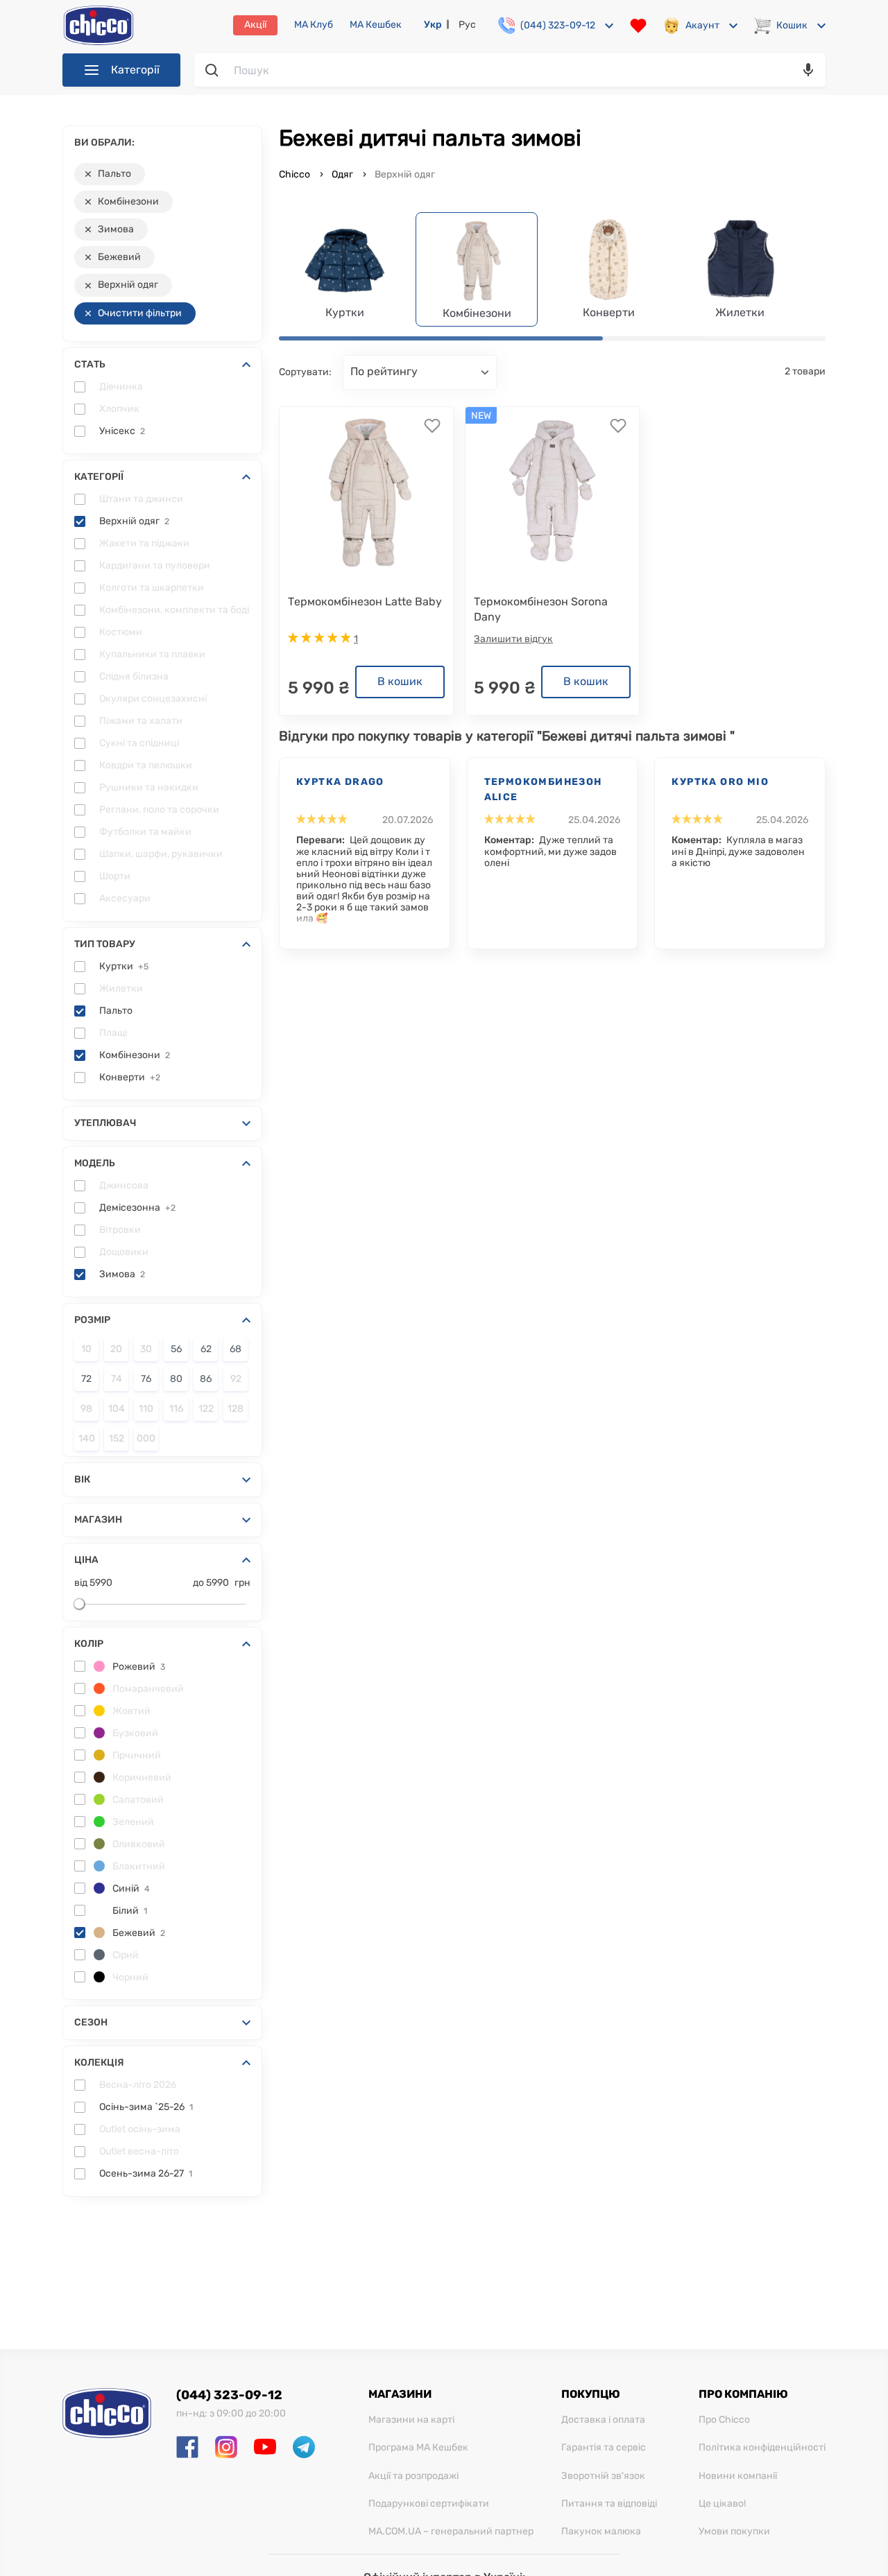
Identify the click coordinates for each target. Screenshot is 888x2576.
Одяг (342, 174)
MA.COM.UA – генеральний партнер (451, 2532)
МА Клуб (314, 25)
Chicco (296, 174)
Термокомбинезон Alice (543, 789)
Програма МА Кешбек (418, 2448)
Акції (255, 25)
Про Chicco (724, 2420)
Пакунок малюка (601, 2532)
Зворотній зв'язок (603, 2476)
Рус (467, 25)
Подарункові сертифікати (429, 2504)
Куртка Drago (340, 782)
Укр (433, 25)
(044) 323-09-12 (229, 2395)
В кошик (400, 681)
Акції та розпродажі (413, 2476)
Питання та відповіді (609, 2504)
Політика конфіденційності (762, 2448)
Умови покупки (734, 2532)
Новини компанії (738, 2476)
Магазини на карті (411, 2420)
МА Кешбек (376, 25)
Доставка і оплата (603, 2420)
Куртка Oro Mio (720, 782)
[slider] (79, 1604)
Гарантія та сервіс (604, 2448)
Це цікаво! (722, 2504)
